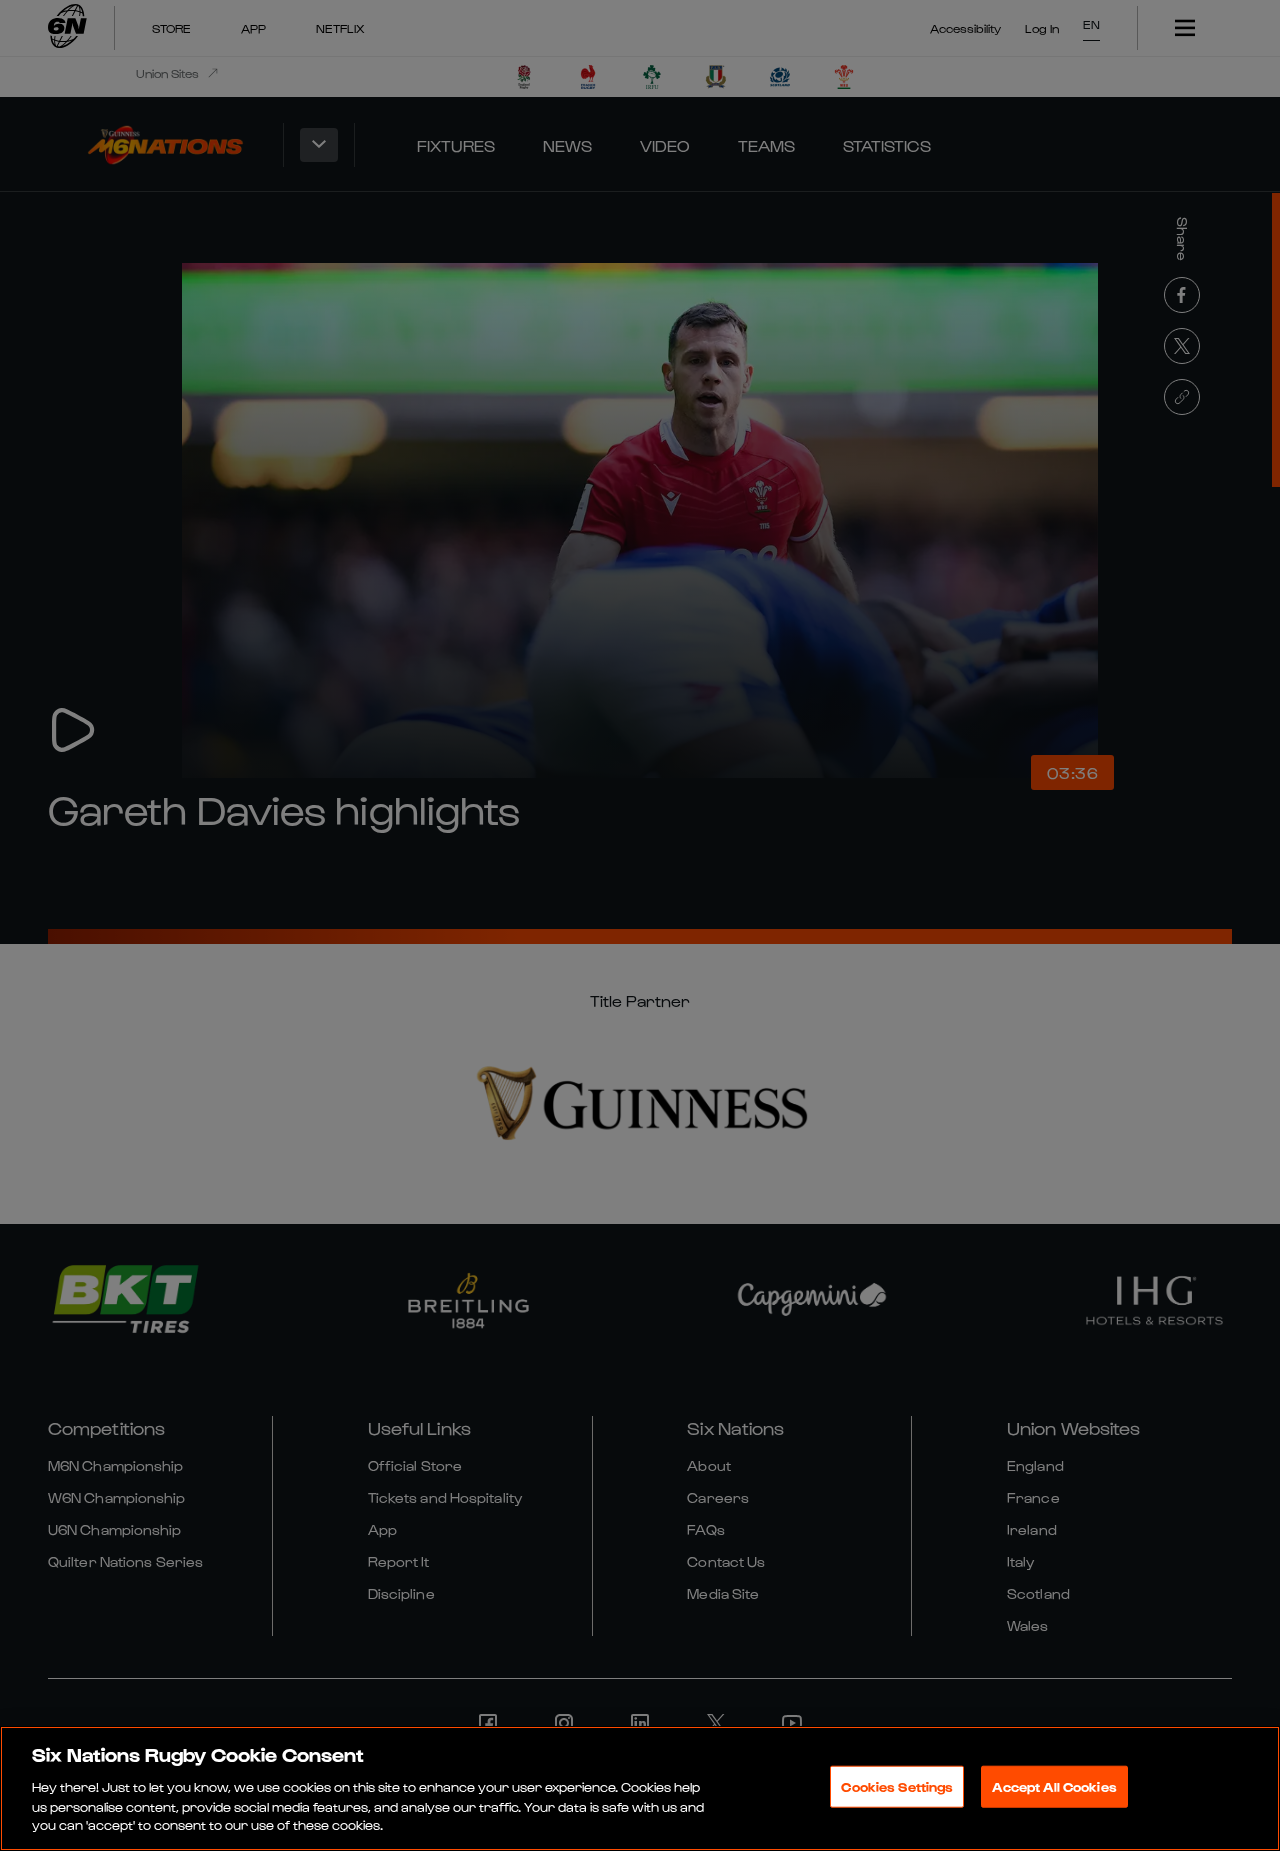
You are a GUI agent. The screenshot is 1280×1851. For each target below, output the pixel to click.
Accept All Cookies (1054, 1786)
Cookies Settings (897, 1786)
